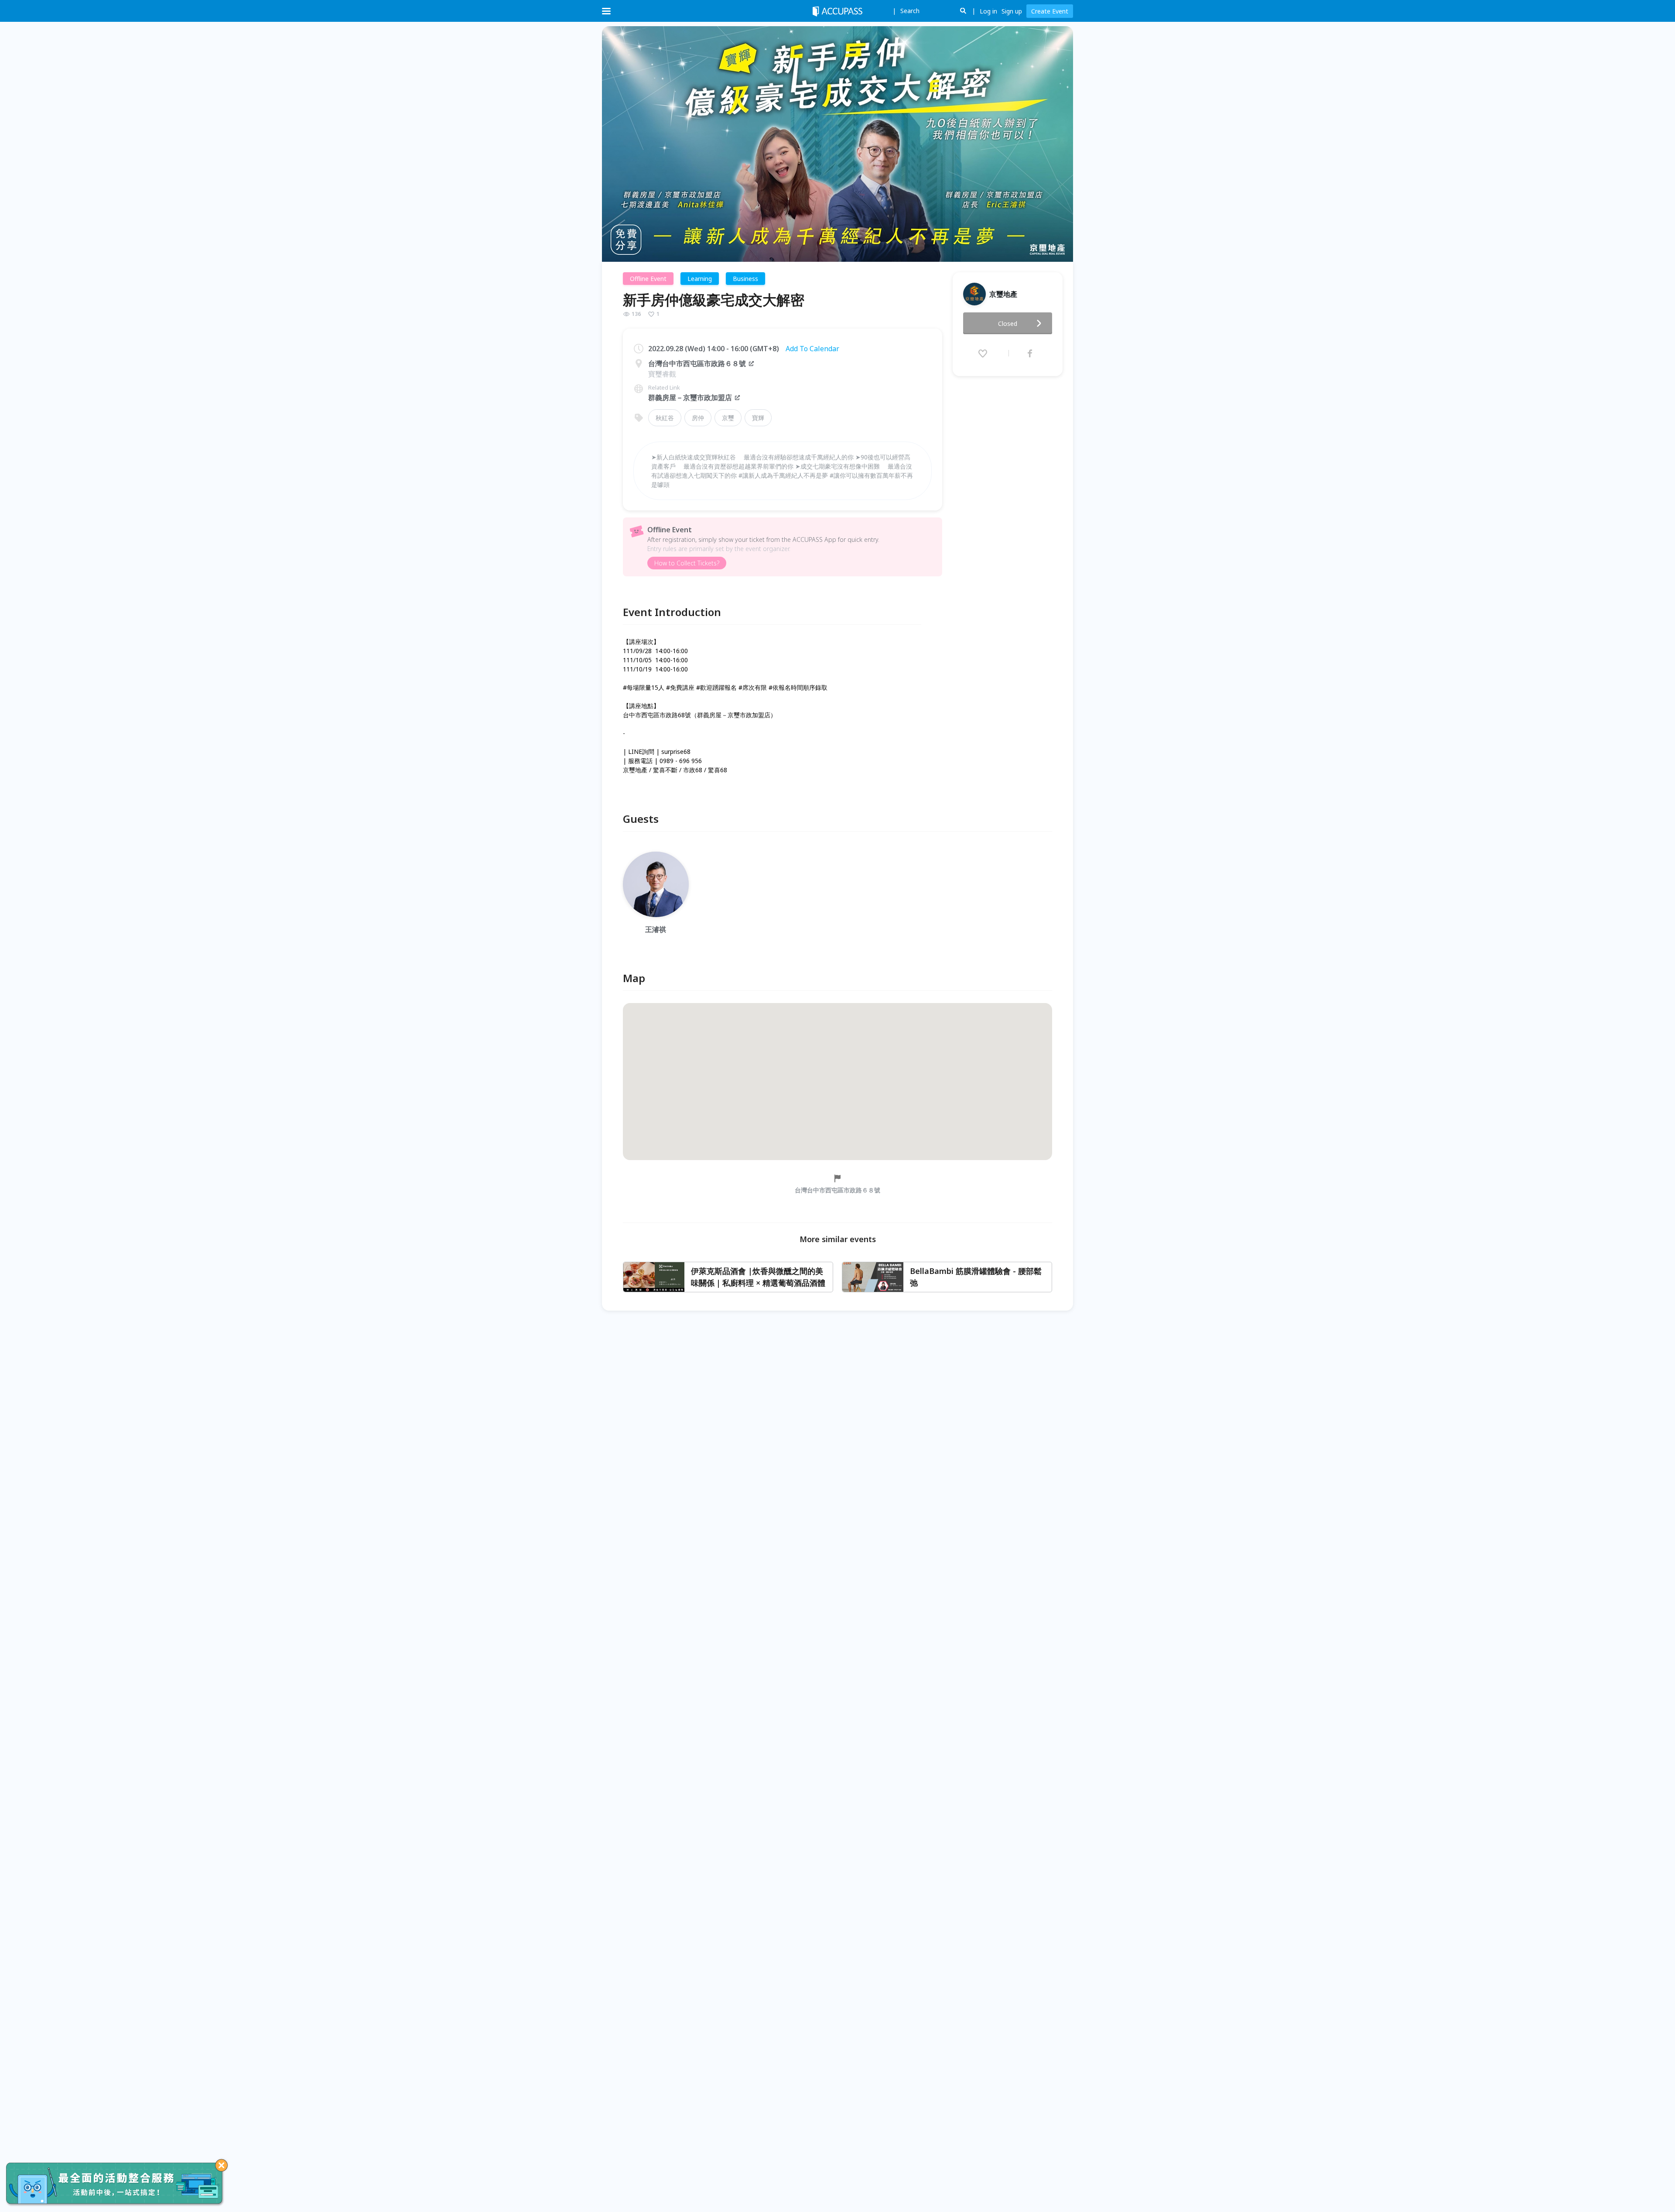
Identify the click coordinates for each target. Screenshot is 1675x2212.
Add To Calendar (812, 349)
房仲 (698, 418)
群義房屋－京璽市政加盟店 (690, 397)
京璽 (728, 418)
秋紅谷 (665, 418)
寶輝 (758, 418)
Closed (1008, 324)
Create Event (1050, 11)
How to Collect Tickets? (687, 563)
